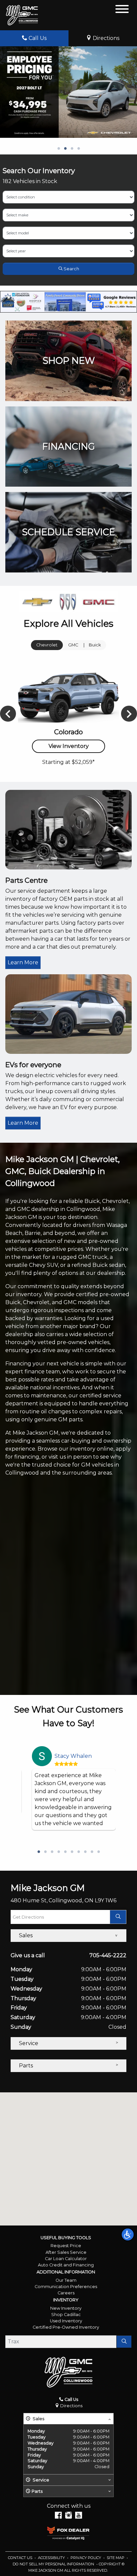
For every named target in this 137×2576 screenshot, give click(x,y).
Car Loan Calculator (66, 2259)
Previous (8, 714)
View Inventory (69, 746)
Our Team (66, 2280)
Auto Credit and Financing (66, 2265)
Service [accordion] (29, 2043)
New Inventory (66, 2308)
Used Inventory (66, 2321)
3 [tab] (72, 149)
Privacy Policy (86, 2558)
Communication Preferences (66, 2287)
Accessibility (52, 2558)
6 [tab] (72, 1852)
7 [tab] (78, 1852)
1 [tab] (59, 149)
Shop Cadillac (66, 2315)
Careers (66, 2293)
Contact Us (21, 2558)
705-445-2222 (108, 1955)
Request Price (66, 2246)
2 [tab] (65, 149)
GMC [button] (73, 645)
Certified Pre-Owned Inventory (66, 2327)
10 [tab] (98, 1852)
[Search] (124, 2342)
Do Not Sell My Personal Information (54, 2564)
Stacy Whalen (73, 1756)
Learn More (23, 962)
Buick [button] (95, 645)
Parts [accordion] (26, 2066)
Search (71, 269)
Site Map (116, 2558)
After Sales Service (66, 2252)
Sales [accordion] (26, 1935)
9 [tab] (92, 1852)
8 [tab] (85, 1852)
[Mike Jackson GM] (22, 15)
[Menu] (122, 10)
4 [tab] (78, 149)
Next (129, 714)
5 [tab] (65, 1852)
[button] (128, 2234)
